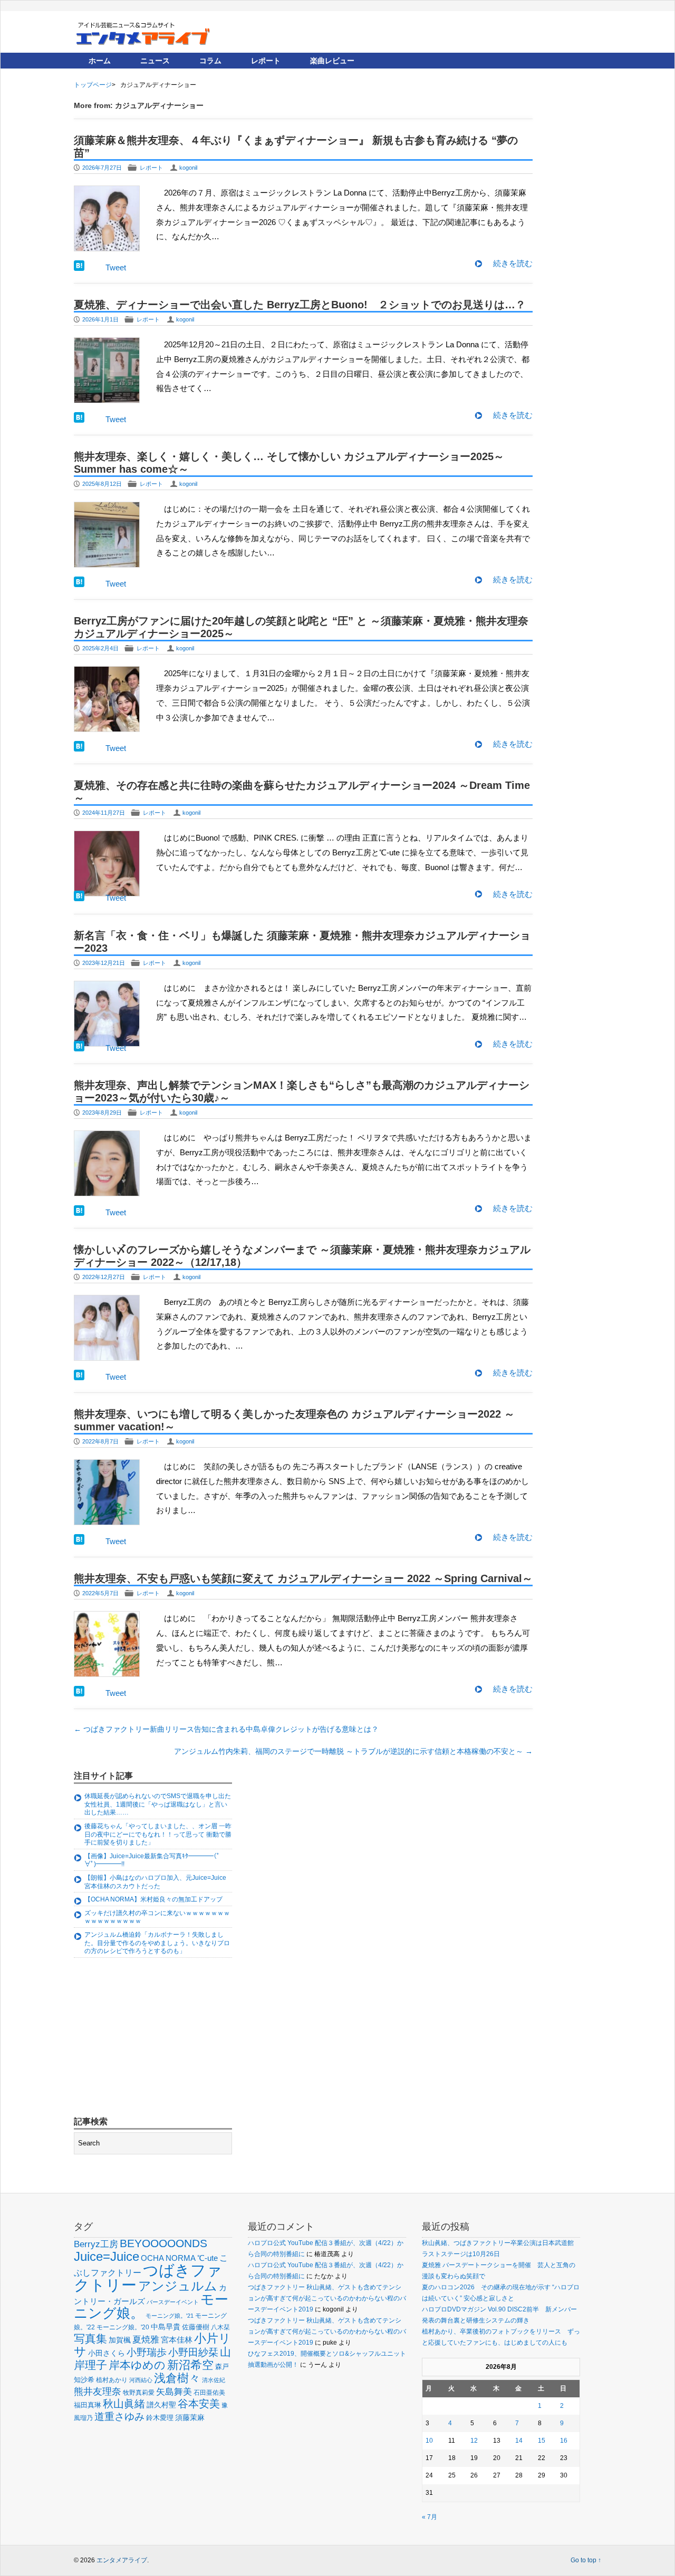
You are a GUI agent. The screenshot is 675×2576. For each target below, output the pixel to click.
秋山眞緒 (124, 2404)
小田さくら (107, 2353)
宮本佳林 (177, 2340)
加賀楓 (120, 2340)
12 (474, 2441)
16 (564, 2441)
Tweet (116, 267)
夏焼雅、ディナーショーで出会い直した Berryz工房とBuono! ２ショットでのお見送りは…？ (300, 305)
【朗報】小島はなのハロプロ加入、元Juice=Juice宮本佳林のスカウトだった (155, 1882)
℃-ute (208, 2258)
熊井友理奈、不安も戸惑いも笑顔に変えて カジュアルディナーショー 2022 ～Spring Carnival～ (303, 1578)
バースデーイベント (173, 2302)
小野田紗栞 (193, 2352)
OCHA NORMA (168, 2258)
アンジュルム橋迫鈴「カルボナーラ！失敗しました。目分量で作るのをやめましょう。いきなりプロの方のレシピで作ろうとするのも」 (157, 1943)
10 (429, 2441)
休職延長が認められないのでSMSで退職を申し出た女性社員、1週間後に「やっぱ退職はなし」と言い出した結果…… (158, 1804)
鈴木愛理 (160, 2418)
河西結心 (141, 2380)
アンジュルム (178, 2286)
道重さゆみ (119, 2417)
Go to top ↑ (586, 2560)
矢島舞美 (174, 2392)
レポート (266, 61)
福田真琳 (88, 2405)
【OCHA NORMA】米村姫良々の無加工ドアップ (153, 1899)
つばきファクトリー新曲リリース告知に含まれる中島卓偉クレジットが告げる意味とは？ (226, 1729)
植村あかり (112, 2380)
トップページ (93, 85)
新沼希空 (190, 2365)
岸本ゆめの (137, 2365)
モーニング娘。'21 (170, 2316)
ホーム (100, 61)
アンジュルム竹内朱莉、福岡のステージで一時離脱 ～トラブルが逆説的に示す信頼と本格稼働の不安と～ (353, 1751)
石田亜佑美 (209, 2392)
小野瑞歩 (147, 2352)
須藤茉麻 (190, 2417)
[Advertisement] (153, 2038)
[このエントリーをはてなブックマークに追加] (79, 268)
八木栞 (220, 2327)
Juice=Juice (107, 2256)
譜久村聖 (161, 2405)
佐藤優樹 (196, 2327)
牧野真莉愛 (139, 2392)
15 (542, 2441)
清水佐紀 (214, 2380)
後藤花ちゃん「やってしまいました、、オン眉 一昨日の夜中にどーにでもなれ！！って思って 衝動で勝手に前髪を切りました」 (158, 1834)
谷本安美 (199, 2404)
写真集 (90, 2339)
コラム (210, 61)
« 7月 (430, 2517)
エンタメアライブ (122, 2560)
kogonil (188, 168)
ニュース (155, 61)
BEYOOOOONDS (163, 2243)
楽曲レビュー (332, 61)
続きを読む (513, 263)
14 (519, 2441)
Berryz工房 (96, 2244)
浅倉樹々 (177, 2378)
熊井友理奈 (98, 2391)
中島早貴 (166, 2327)
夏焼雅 (146, 2339)
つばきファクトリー (148, 2277)
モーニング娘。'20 (123, 2327)
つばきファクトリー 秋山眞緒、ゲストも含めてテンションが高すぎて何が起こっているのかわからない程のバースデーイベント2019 (327, 2298)
